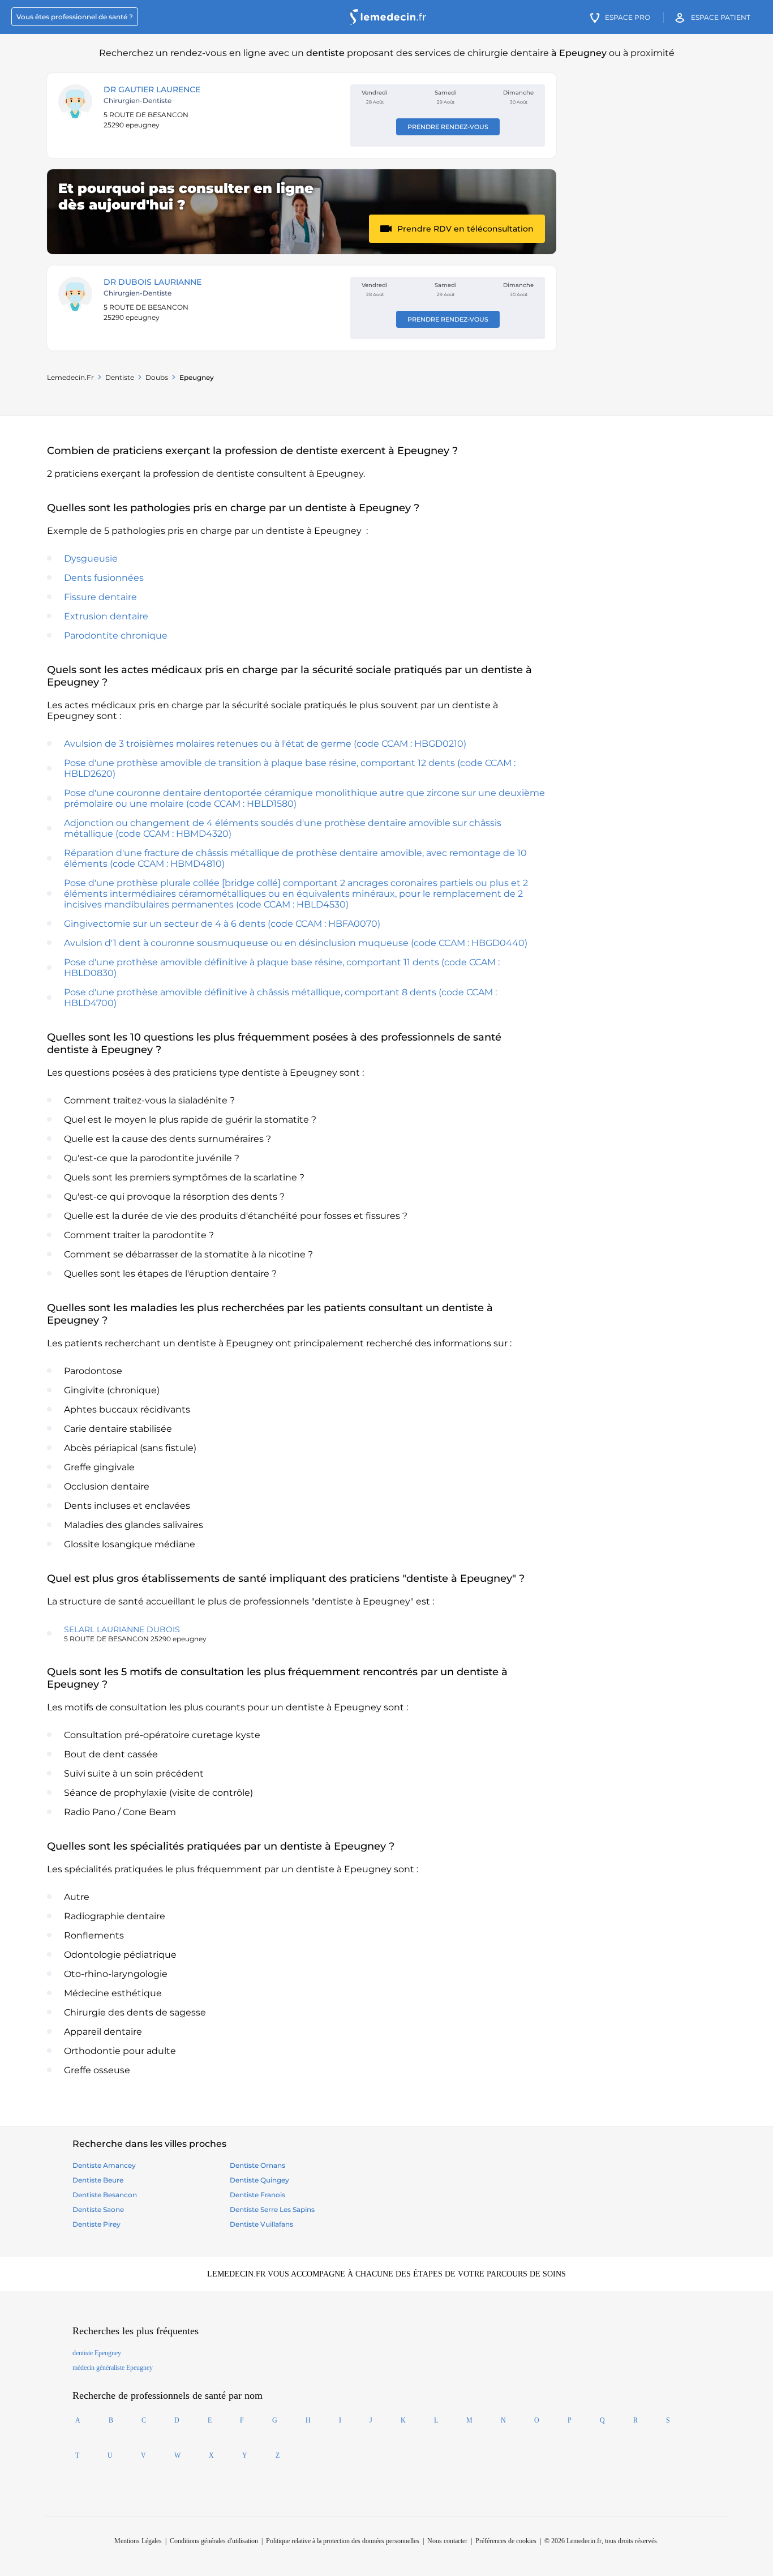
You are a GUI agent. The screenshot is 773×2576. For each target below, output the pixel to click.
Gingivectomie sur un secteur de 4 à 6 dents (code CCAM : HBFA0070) (222, 924)
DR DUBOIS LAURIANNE (153, 282)
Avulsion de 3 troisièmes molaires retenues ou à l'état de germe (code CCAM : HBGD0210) (265, 744)
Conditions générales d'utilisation (214, 2541)
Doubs (157, 377)
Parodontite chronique (116, 636)
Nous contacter (447, 2541)
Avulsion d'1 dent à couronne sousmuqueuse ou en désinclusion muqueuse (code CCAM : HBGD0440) (296, 943)
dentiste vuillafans (261, 2224)
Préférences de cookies (506, 2541)
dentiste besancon (105, 2195)
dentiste (120, 377)
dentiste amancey (104, 2165)
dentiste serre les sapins (272, 2209)
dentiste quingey (259, 2180)
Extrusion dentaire (106, 616)
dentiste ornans (257, 2165)
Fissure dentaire (100, 597)
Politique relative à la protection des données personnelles (343, 2541)
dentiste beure (98, 2180)
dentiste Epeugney (97, 2353)
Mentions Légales (138, 2541)
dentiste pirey (96, 2224)
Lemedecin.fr (70, 377)
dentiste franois (257, 2195)
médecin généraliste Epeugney (113, 2368)
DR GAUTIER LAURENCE (152, 89)
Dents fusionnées (104, 578)
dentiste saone (98, 2209)
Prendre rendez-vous (448, 127)
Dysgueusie (91, 559)
